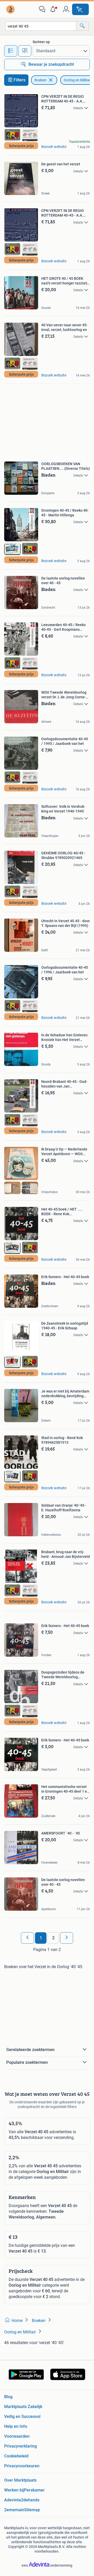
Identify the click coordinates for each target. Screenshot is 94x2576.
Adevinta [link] (13, 2500)
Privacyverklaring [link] (20, 2446)
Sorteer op (41, 42)
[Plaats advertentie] (80, 9)
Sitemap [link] (32, 2510)
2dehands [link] (30, 2500)
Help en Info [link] (16, 2426)
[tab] (11, 51)
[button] (54, 9)
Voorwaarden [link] (17, 2436)
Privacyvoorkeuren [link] (22, 2466)
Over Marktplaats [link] (20, 2480)
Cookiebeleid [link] (16, 2456)
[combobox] (41, 26)
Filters (19, 80)
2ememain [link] (14, 2510)
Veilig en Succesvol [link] (22, 2416)
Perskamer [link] (34, 2490)
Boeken (40, 80)
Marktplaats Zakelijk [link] (23, 2407)
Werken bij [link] (14, 2490)
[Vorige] (27, 1938)
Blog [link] (8, 2397)
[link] (11, 9)
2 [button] (53, 1938)
